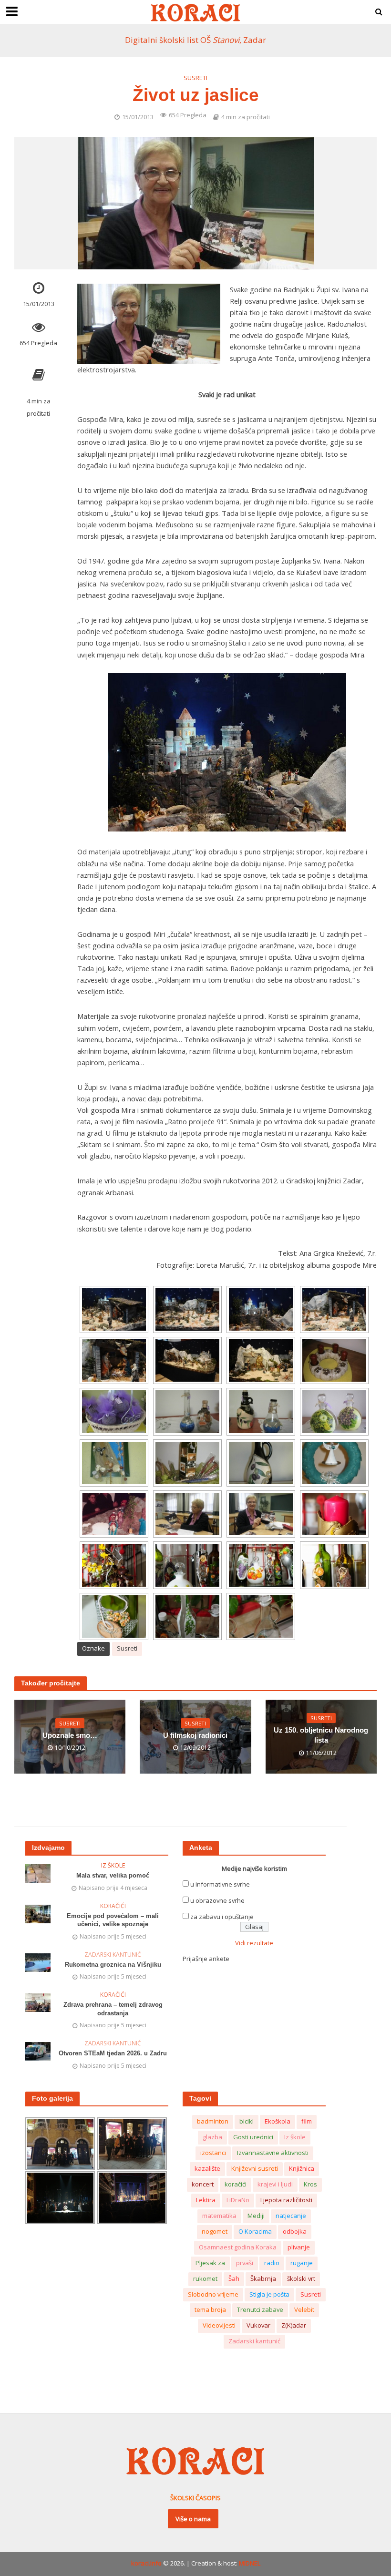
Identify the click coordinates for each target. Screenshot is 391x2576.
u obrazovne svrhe (217, 1900)
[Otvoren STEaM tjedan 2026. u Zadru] (38, 2051)
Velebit (304, 2309)
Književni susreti (255, 2168)
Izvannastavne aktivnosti (273, 2153)
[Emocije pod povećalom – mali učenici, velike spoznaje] (38, 1913)
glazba (212, 2137)
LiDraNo (238, 2200)
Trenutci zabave (260, 2309)
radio (272, 2263)
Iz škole (113, 1866)
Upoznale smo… (70, 1735)
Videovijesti (219, 2325)
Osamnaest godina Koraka (238, 2247)
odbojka (295, 2231)
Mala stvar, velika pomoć (113, 1875)
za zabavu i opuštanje (222, 1917)
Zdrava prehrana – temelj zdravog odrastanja (113, 2009)
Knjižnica (302, 2168)
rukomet (205, 2278)
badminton (213, 2121)
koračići (236, 2184)
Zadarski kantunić (113, 1955)
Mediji (256, 2216)
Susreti (195, 78)
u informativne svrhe (220, 1884)
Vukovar (258, 2325)
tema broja (210, 2309)
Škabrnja (263, 2278)
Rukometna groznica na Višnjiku (113, 1965)
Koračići (113, 1906)
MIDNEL (250, 2563)
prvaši (245, 2263)
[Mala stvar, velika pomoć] (38, 1873)
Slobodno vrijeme (213, 2294)
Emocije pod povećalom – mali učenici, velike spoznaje (113, 1920)
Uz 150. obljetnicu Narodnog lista (321, 1735)
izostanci (213, 2153)
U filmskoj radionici (195, 1735)
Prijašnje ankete (206, 1959)
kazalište (207, 2168)
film (307, 2121)
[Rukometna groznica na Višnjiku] (38, 1962)
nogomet (215, 2231)
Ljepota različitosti (286, 2200)
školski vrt (301, 2278)
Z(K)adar (294, 2325)
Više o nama (193, 2519)
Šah (234, 2278)
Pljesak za (210, 2263)
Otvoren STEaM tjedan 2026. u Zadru (113, 2053)
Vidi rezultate (254, 1943)
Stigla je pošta (269, 2294)
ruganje (302, 2263)
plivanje (299, 2247)
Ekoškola (278, 2121)
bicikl (247, 2121)
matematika (219, 2216)
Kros (310, 2184)
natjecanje (291, 2216)
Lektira (206, 2200)
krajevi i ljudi (275, 2184)
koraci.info (146, 2563)
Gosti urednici (253, 2137)
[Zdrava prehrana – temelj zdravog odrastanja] (38, 2002)
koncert (203, 2184)
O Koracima (255, 2231)
